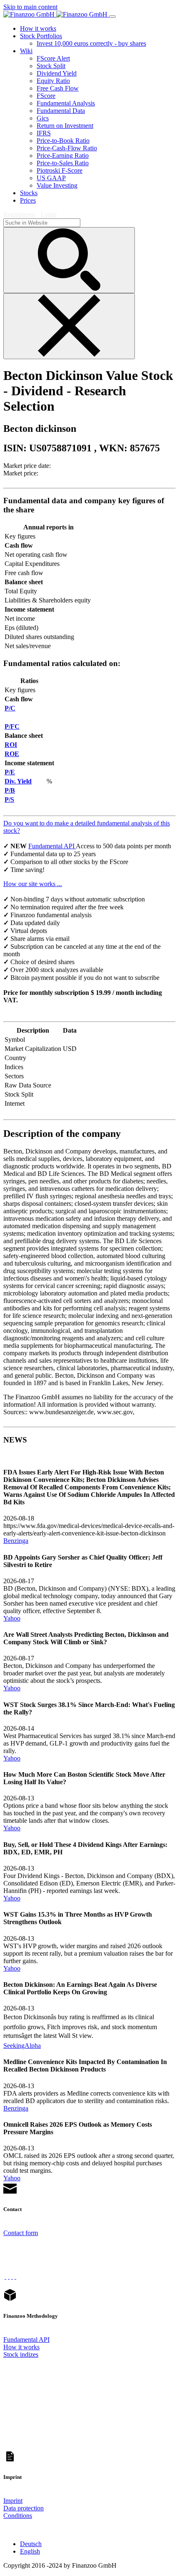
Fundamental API (52, 846)
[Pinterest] (12, 2276)
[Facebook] (5, 2276)
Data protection (24, 2508)
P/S (9, 799)
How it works (21, 2347)
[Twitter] (9, 2276)
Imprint (13, 2501)
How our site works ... (33, 884)
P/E (10, 772)
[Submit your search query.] (69, 260)
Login (49, 214)
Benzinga (16, 1541)
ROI (11, 745)
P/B (10, 790)
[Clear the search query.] (69, 326)
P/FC (12, 726)
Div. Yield (18, 781)
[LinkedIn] (15, 2276)
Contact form (21, 2233)
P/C (10, 708)
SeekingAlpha (22, 2046)
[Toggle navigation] (112, 17)
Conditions (18, 2516)
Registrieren (19, 214)
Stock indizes (21, 2354)
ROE (12, 754)
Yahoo (12, 1618)
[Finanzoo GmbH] (56, 14)
